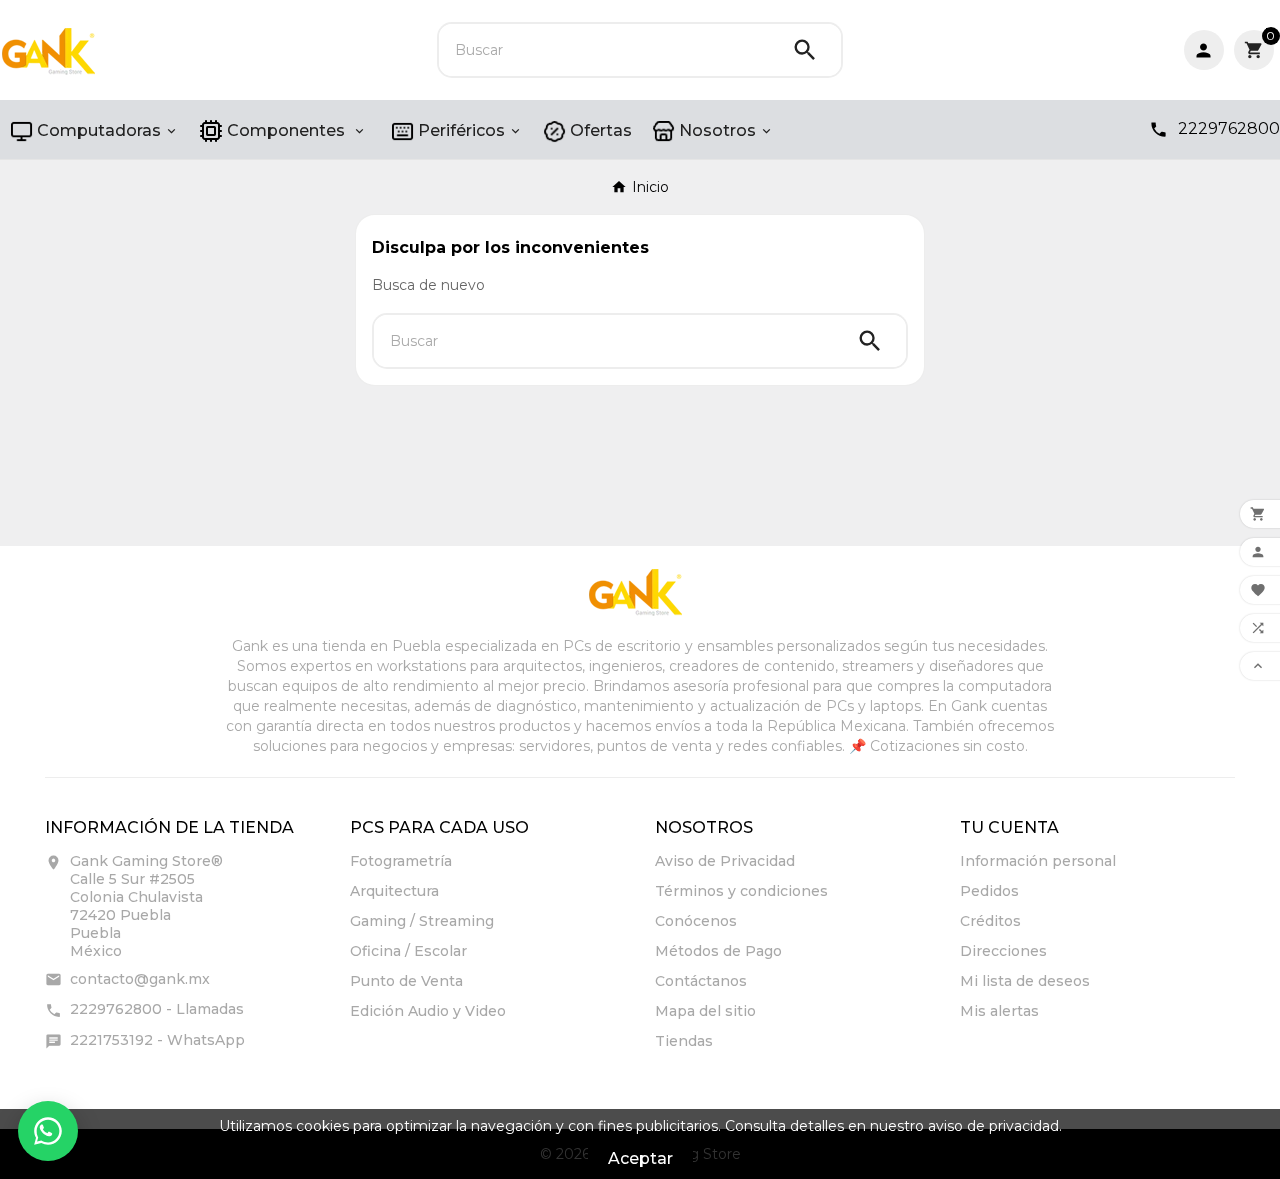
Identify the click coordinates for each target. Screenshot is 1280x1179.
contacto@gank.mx (140, 979)
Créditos (990, 921)
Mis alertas (999, 1011)
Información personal (1038, 861)
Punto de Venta (406, 981)
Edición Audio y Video (428, 1011)
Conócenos (696, 921)
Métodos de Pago (718, 951)
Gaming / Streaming (422, 921)
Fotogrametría (401, 861)
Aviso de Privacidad (725, 861)
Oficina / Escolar (408, 951)
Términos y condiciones (741, 891)
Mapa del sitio (705, 1011)
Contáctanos (701, 981)
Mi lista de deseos (1025, 981)
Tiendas (684, 1041)
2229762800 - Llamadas (157, 1009)
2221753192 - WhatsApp (157, 1040)
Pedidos (989, 891)
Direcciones (1003, 951)
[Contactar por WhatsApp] (48, 1131)
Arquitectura (394, 891)
